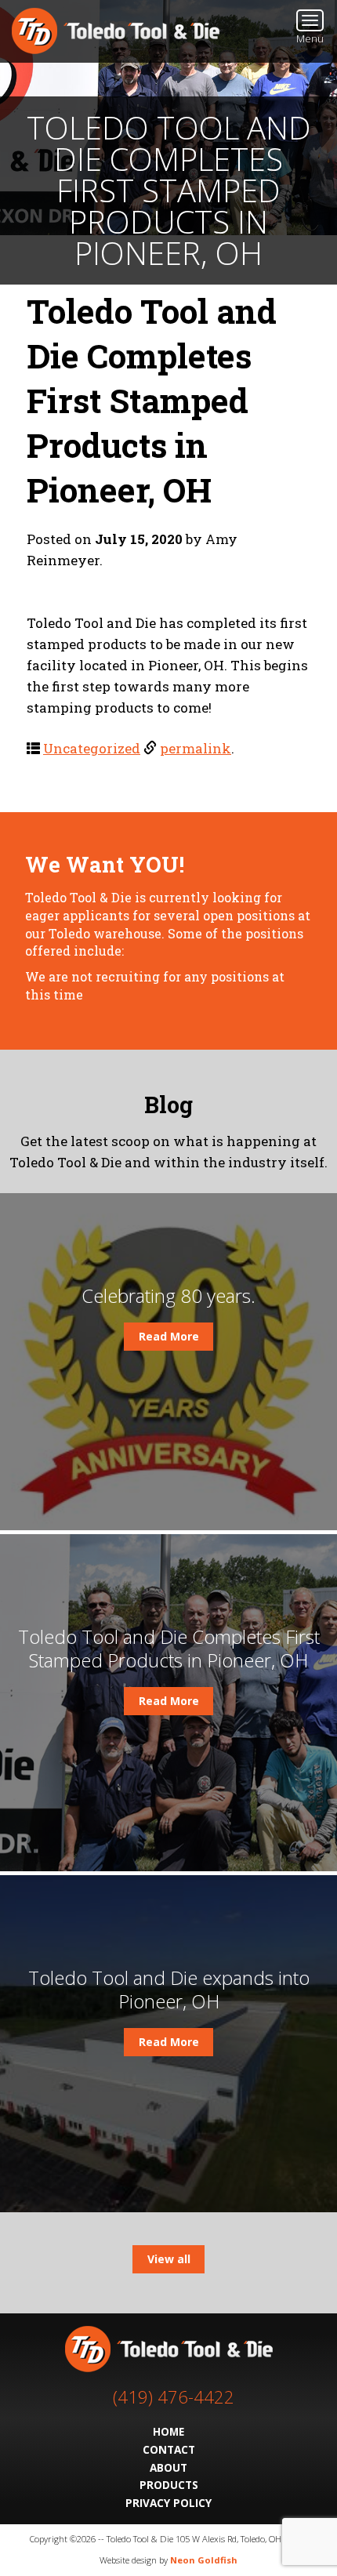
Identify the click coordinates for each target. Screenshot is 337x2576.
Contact (169, 2449)
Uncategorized (92, 748)
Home (168, 2431)
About (168, 2467)
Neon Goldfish (204, 2560)
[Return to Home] (116, 29)
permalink (196, 748)
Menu (310, 38)
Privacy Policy (168, 2503)
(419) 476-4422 (174, 2397)
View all (169, 2259)
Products (169, 2485)
